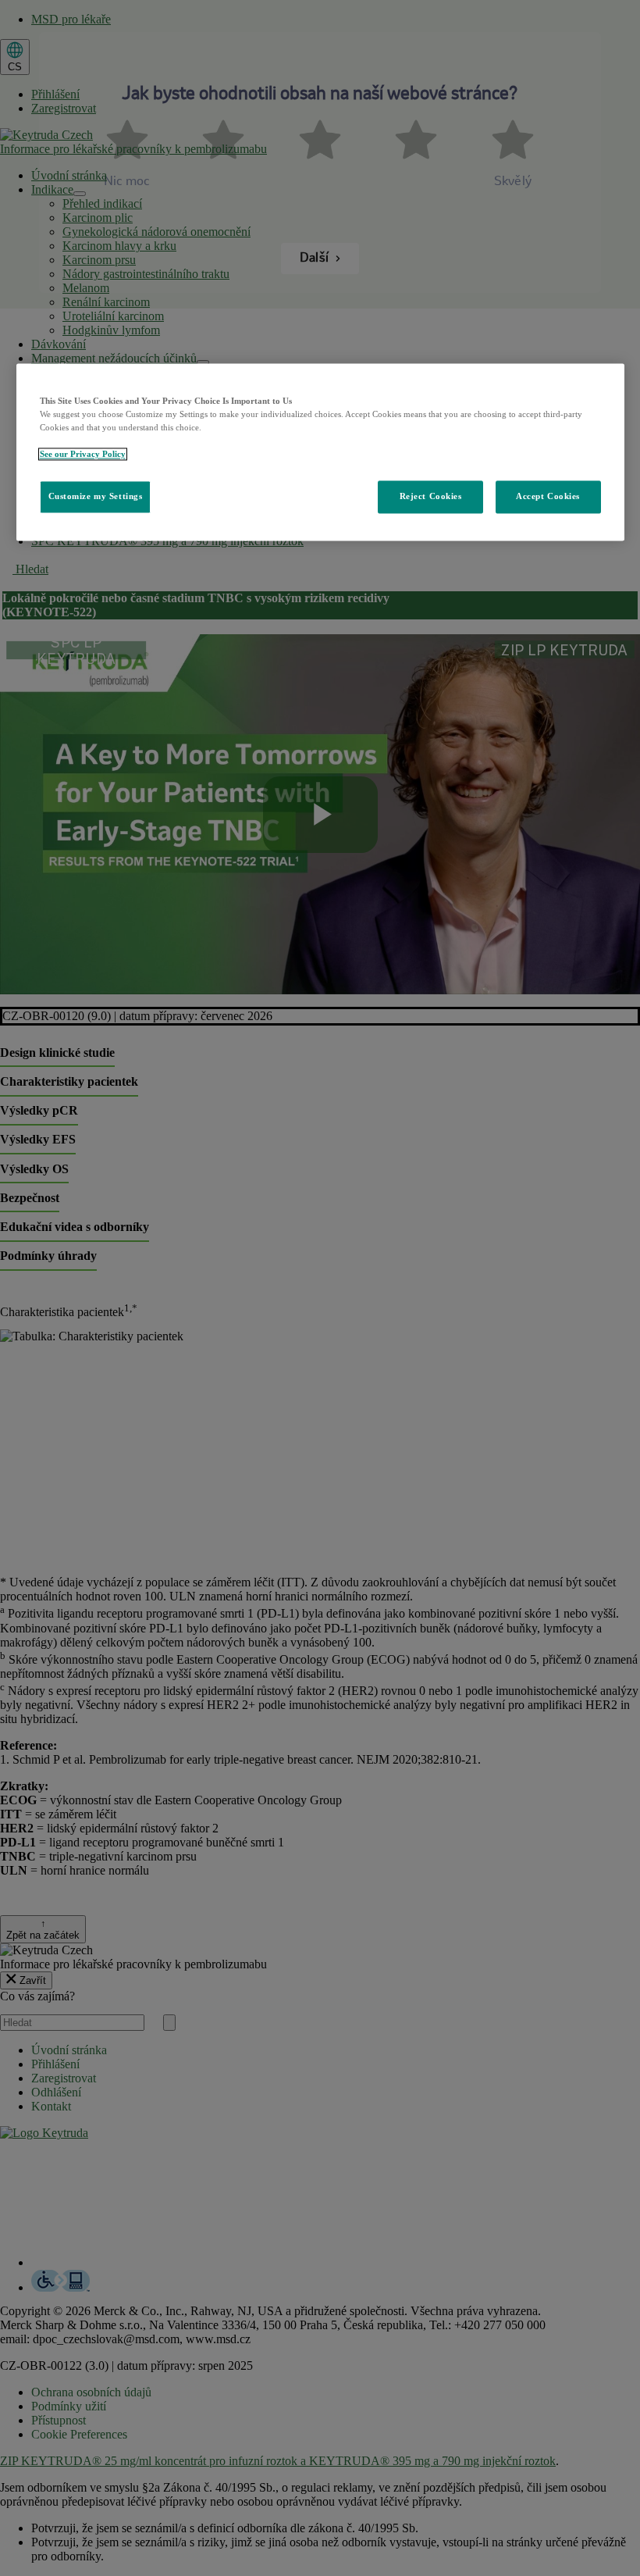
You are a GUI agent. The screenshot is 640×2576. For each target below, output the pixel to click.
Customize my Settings (96, 496)
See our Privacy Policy (83, 454)
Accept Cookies (548, 496)
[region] (320, 452)
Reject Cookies (431, 496)
